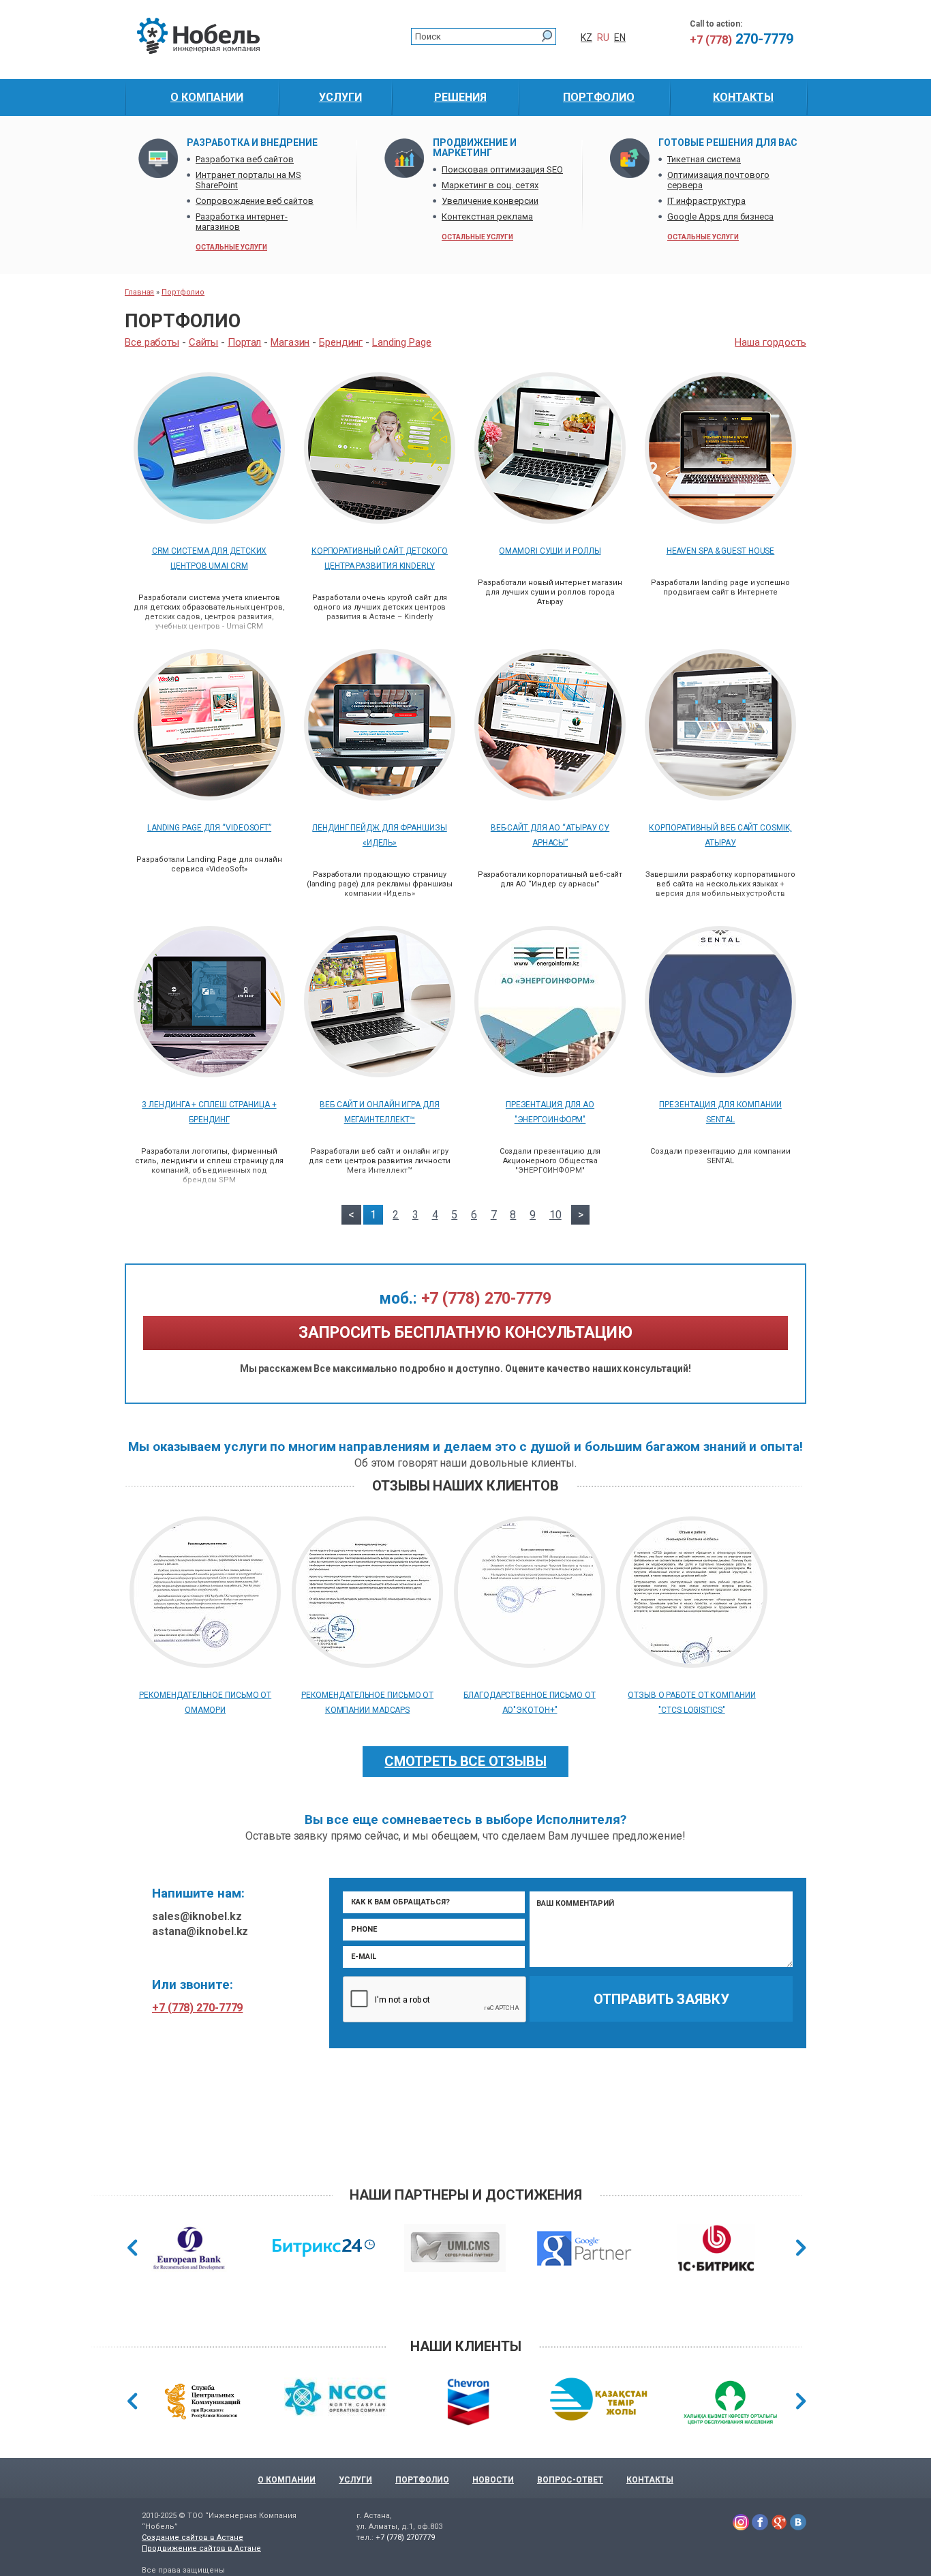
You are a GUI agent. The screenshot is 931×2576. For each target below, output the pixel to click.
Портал (244, 342)
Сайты (204, 342)
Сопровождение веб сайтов (255, 201)
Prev (133, 2248)
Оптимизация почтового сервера (718, 180)
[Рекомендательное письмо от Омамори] (205, 1664)
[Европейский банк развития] (189, 2250)
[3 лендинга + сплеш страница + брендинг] (209, 1074)
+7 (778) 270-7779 (465, 1299)
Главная (139, 292)
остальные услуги (231, 247)
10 (555, 1215)
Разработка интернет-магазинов (242, 222)
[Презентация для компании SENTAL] (720, 1074)
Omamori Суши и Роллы (550, 551)
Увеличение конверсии (490, 201)
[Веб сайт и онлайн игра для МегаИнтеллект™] (380, 1074)
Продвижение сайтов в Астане (201, 2548)
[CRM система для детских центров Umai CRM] (209, 520)
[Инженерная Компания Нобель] (198, 51)
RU (603, 38)
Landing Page (402, 342)
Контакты (650, 2480)
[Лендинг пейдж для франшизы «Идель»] (380, 797)
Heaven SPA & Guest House (721, 551)
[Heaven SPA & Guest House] (720, 520)
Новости (493, 2480)
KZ (586, 38)
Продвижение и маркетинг (475, 148)
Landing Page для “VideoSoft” (209, 828)
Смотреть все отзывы (465, 1761)
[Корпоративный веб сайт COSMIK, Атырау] (720, 797)
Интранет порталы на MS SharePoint (248, 180)
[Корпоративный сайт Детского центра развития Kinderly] (380, 520)
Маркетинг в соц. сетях (490, 185)
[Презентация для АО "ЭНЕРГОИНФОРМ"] (550, 1074)
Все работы (152, 342)
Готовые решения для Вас (728, 143)
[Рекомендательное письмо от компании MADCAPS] (367, 1664)
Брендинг (341, 342)
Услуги (355, 2480)
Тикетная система (704, 159)
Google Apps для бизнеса (720, 216)
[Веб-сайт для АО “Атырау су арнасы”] (550, 797)
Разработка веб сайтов (245, 159)
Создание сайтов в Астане (193, 2537)
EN (620, 38)
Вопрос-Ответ (570, 2480)
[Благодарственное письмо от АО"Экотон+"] (530, 1664)
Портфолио (183, 292)
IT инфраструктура (706, 201)
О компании (287, 2480)
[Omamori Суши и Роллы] (550, 520)
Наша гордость (770, 342)
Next (801, 2248)
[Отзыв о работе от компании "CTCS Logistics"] (692, 1664)
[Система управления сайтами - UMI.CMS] (455, 2250)
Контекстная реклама (487, 216)
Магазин (290, 342)
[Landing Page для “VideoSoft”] (209, 797)
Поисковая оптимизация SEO (502, 169)
